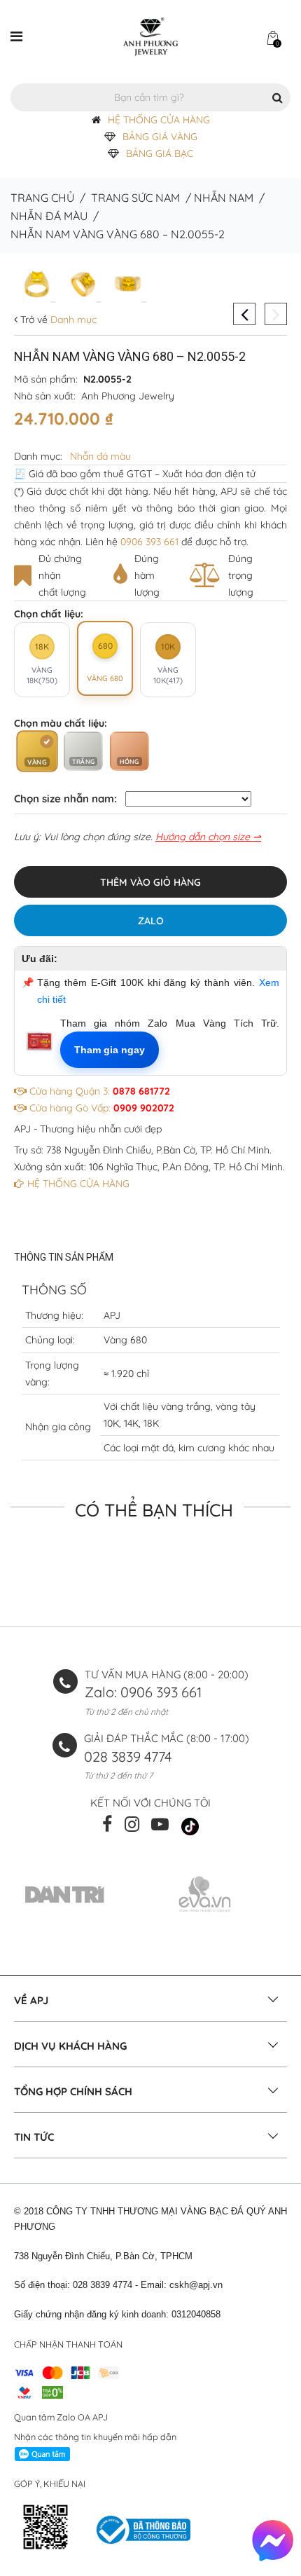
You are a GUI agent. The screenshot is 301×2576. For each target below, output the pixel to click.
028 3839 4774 (128, 1756)
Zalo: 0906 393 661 (143, 1692)
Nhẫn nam (224, 198)
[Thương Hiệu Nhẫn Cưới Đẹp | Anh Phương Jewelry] (150, 36)
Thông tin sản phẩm (64, 1257)
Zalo (151, 921)
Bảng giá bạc (160, 153)
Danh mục (72, 320)
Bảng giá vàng (160, 137)
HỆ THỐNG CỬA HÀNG (159, 120)
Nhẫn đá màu (49, 216)
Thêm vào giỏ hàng (150, 882)
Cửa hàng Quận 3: (98, 1091)
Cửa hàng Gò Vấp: (100, 1108)
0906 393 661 (149, 542)
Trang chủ (42, 198)
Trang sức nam (135, 198)
